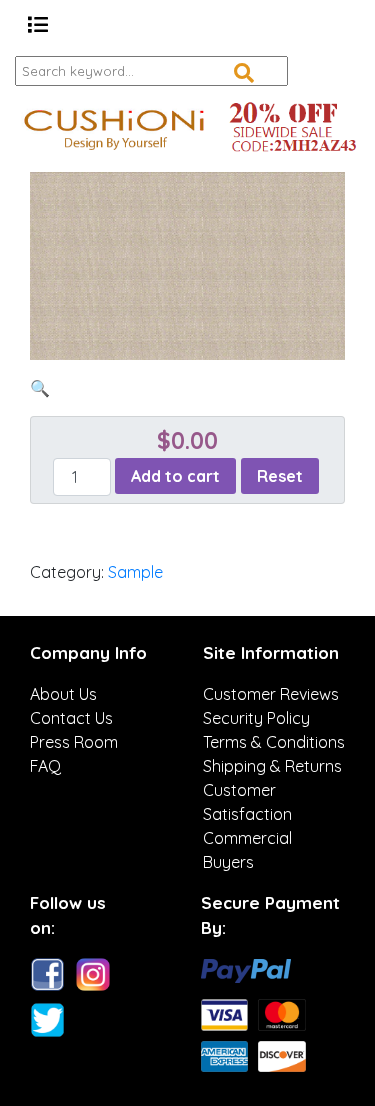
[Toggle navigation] (38, 25)
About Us (63, 694)
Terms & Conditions (274, 742)
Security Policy (256, 718)
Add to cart (175, 476)
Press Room (74, 742)
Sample (135, 572)
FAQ (45, 766)
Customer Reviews (271, 694)
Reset (280, 476)
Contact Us (71, 718)
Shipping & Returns (272, 766)
